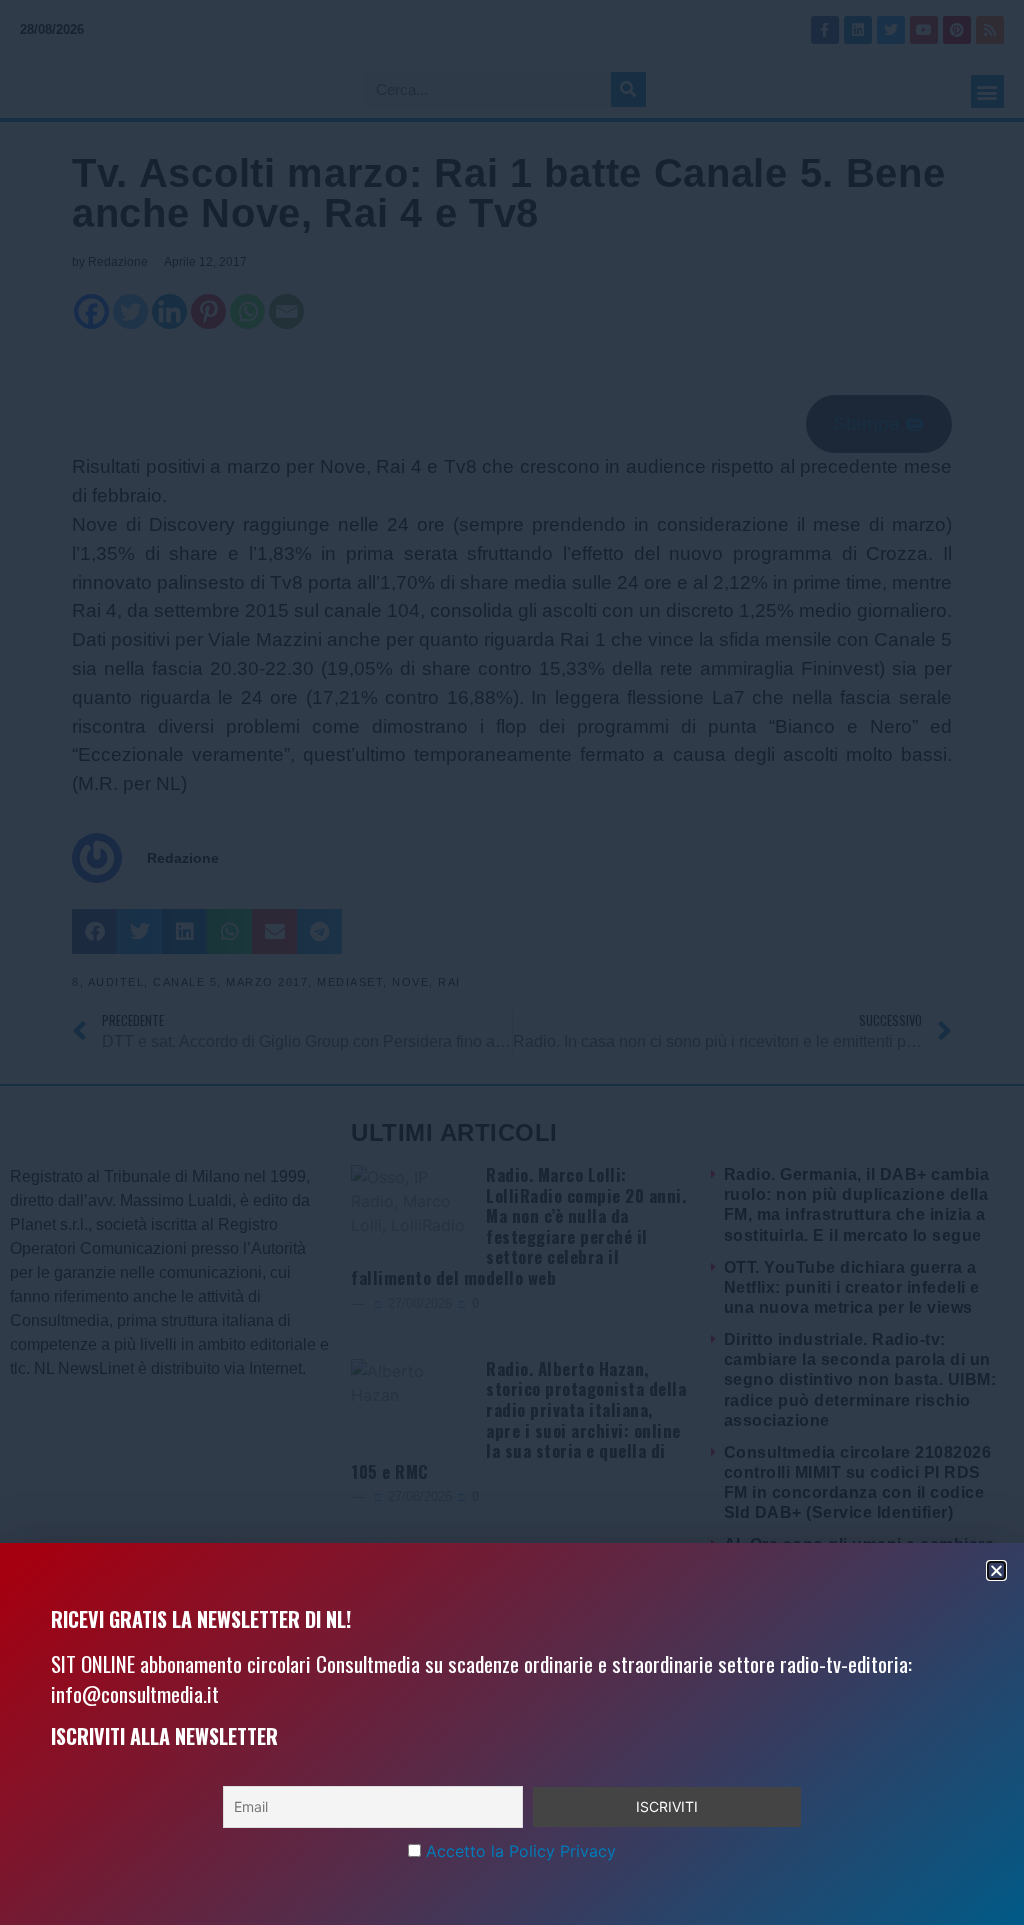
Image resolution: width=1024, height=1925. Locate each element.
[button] (996, 1570)
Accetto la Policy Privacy (521, 1851)
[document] (512, 962)
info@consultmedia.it (135, 1693)
